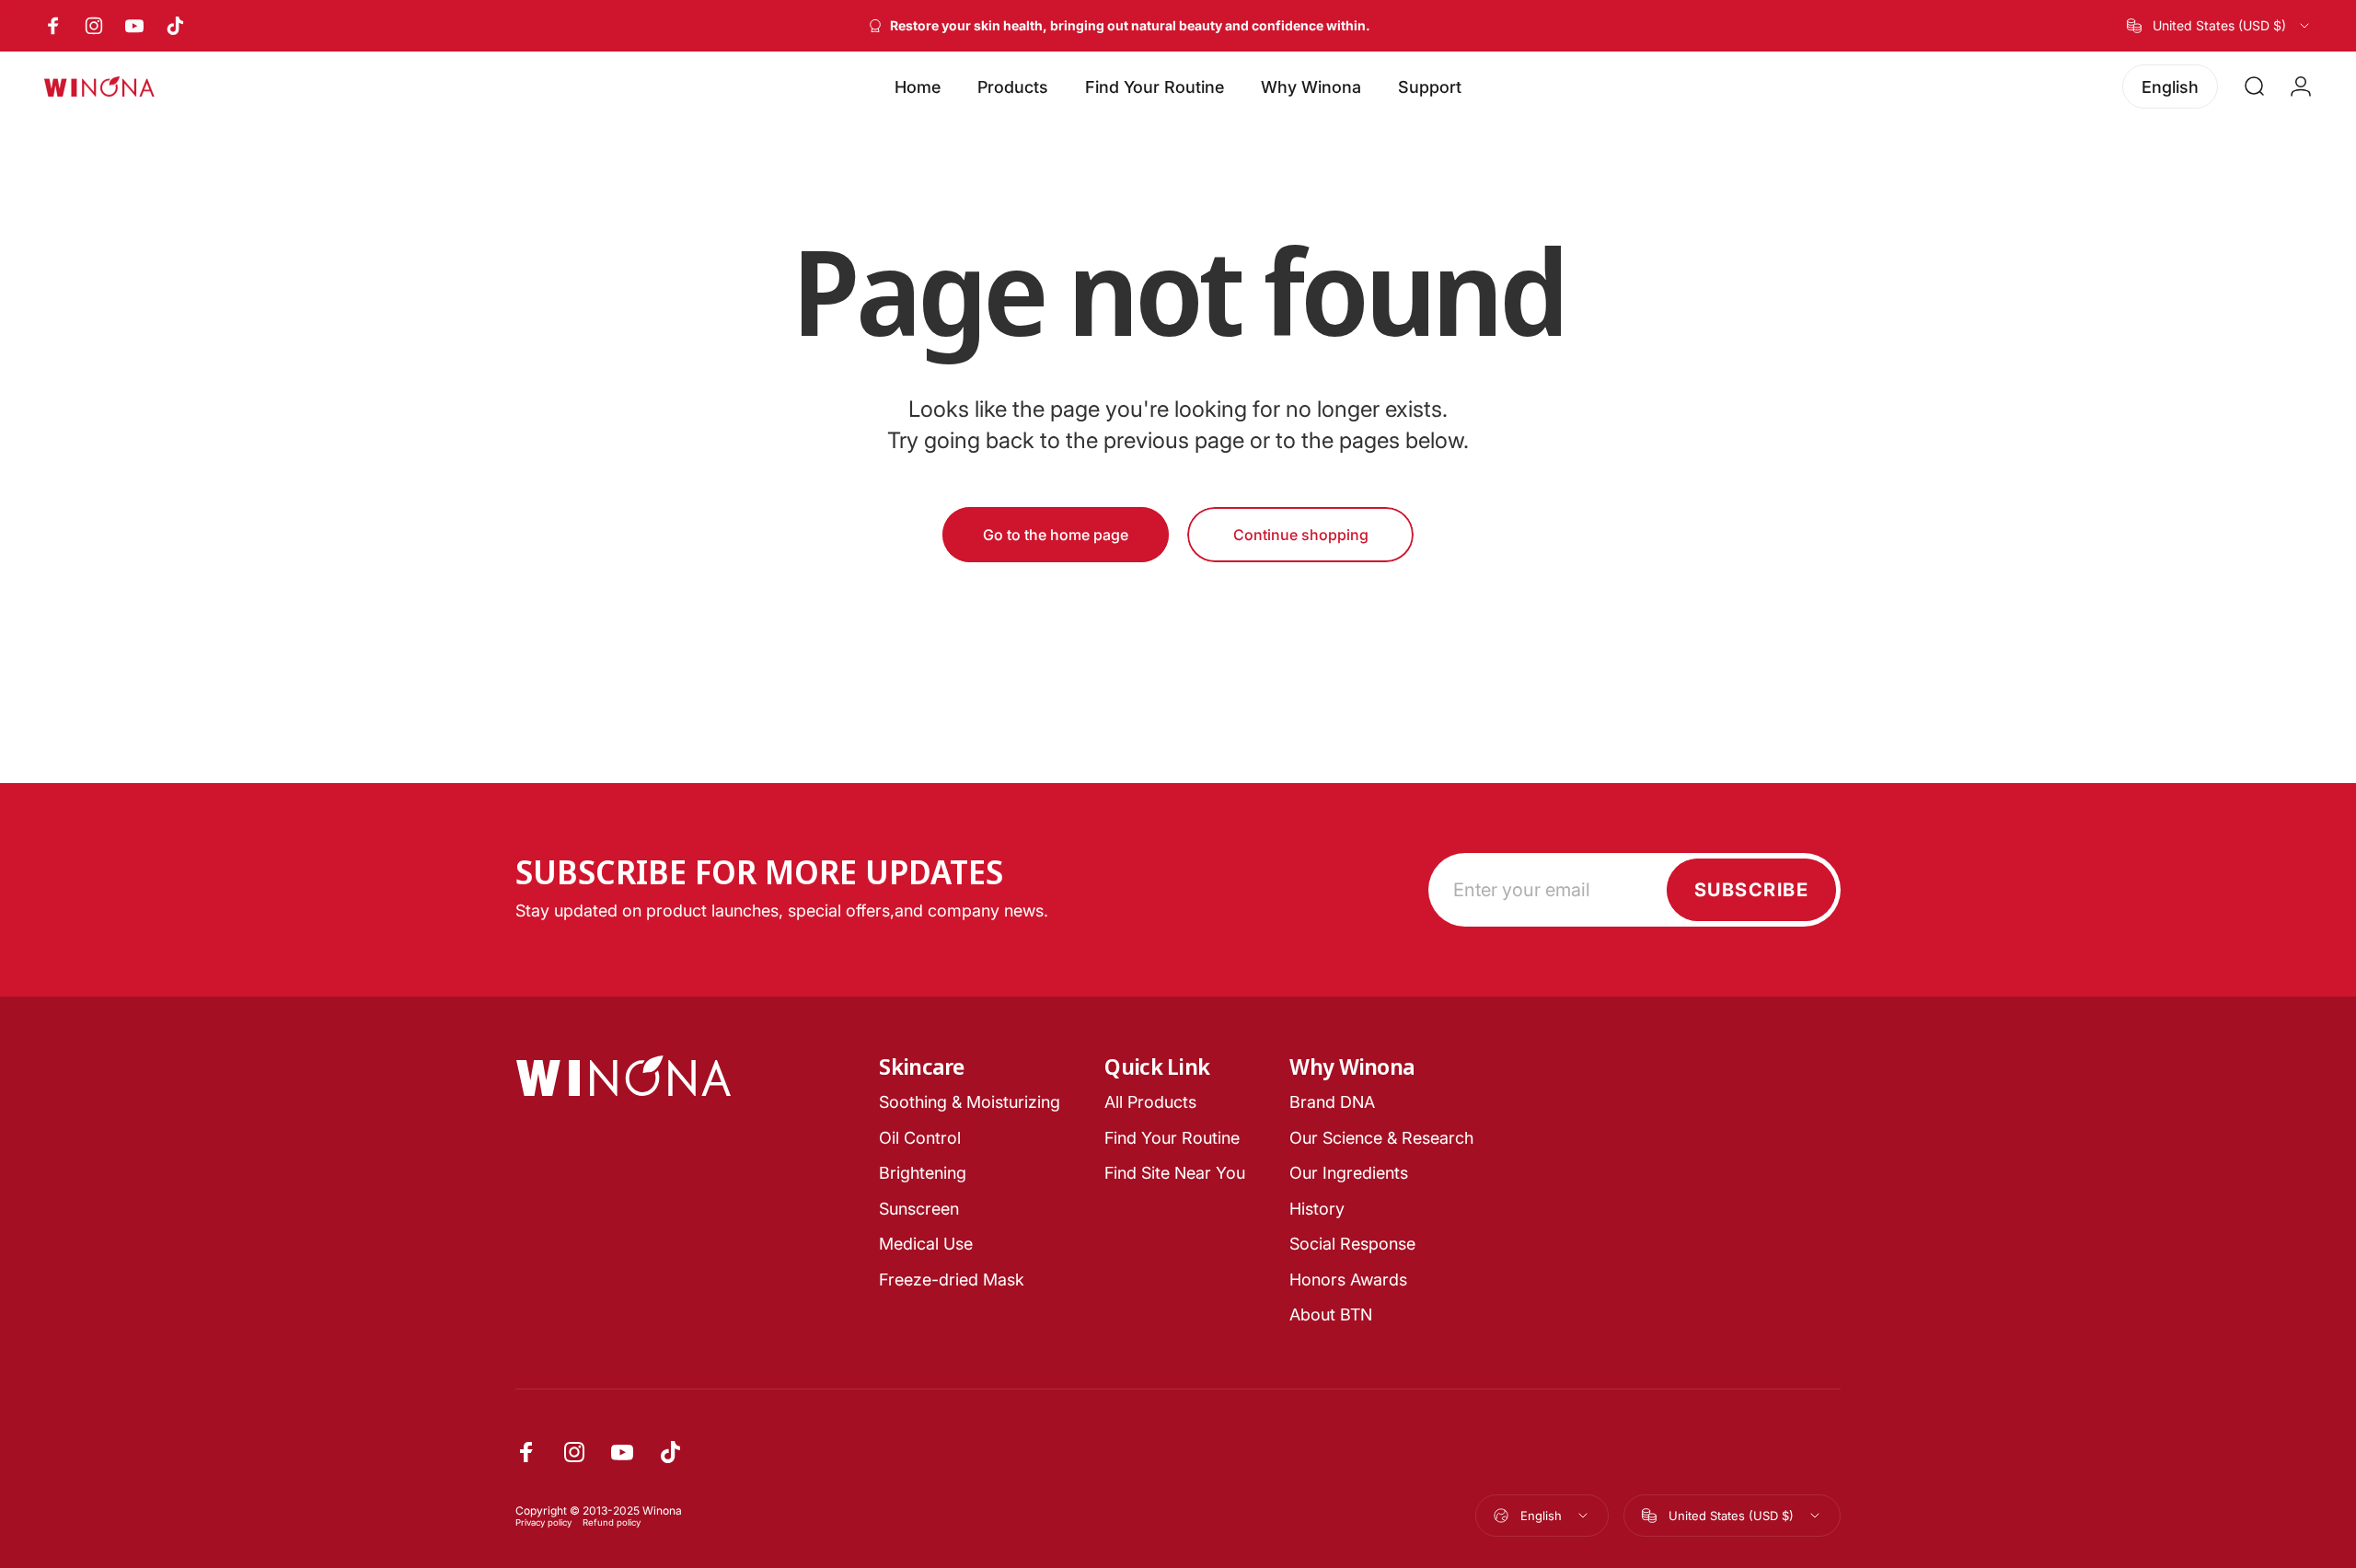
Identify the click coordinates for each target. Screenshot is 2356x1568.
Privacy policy (543, 1522)
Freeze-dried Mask (952, 1280)
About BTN (1331, 1314)
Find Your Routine (1172, 1138)
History (1317, 1209)
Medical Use (926, 1244)
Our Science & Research (1381, 1138)
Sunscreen (919, 1209)
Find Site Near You (1175, 1173)
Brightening (923, 1173)
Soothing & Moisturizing (970, 1102)
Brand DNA (1332, 1102)
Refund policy (612, 1522)
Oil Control (920, 1138)
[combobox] (2219, 26)
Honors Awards (1348, 1280)
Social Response (1352, 1244)
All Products (1150, 1102)
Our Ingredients (1349, 1173)
